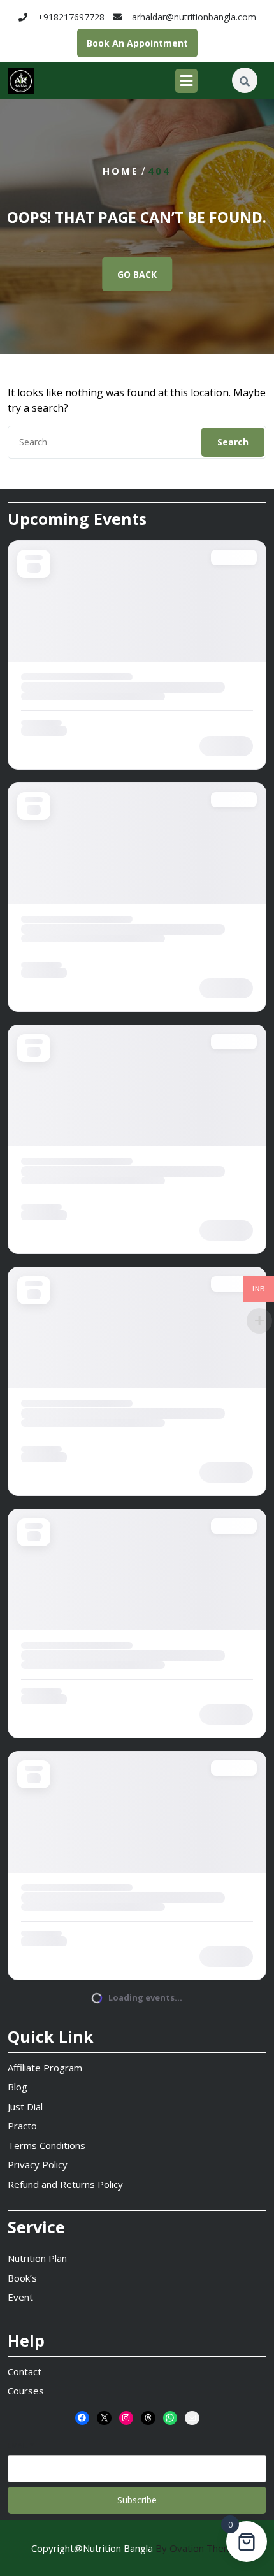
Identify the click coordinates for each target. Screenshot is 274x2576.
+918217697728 (71, 17)
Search (233, 442)
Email (21, 2445)
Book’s (22, 2278)
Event (20, 2297)
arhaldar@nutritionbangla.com (194, 17)
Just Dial (25, 2106)
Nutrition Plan (37, 2258)
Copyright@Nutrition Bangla (137, 2548)
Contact (25, 2371)
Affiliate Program (45, 2068)
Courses (26, 2391)
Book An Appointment (137, 43)
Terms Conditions (47, 2145)
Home (121, 171)
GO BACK (137, 274)
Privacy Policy (38, 2164)
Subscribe (137, 2500)
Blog (18, 2087)
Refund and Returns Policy (65, 2184)
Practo (22, 2126)
